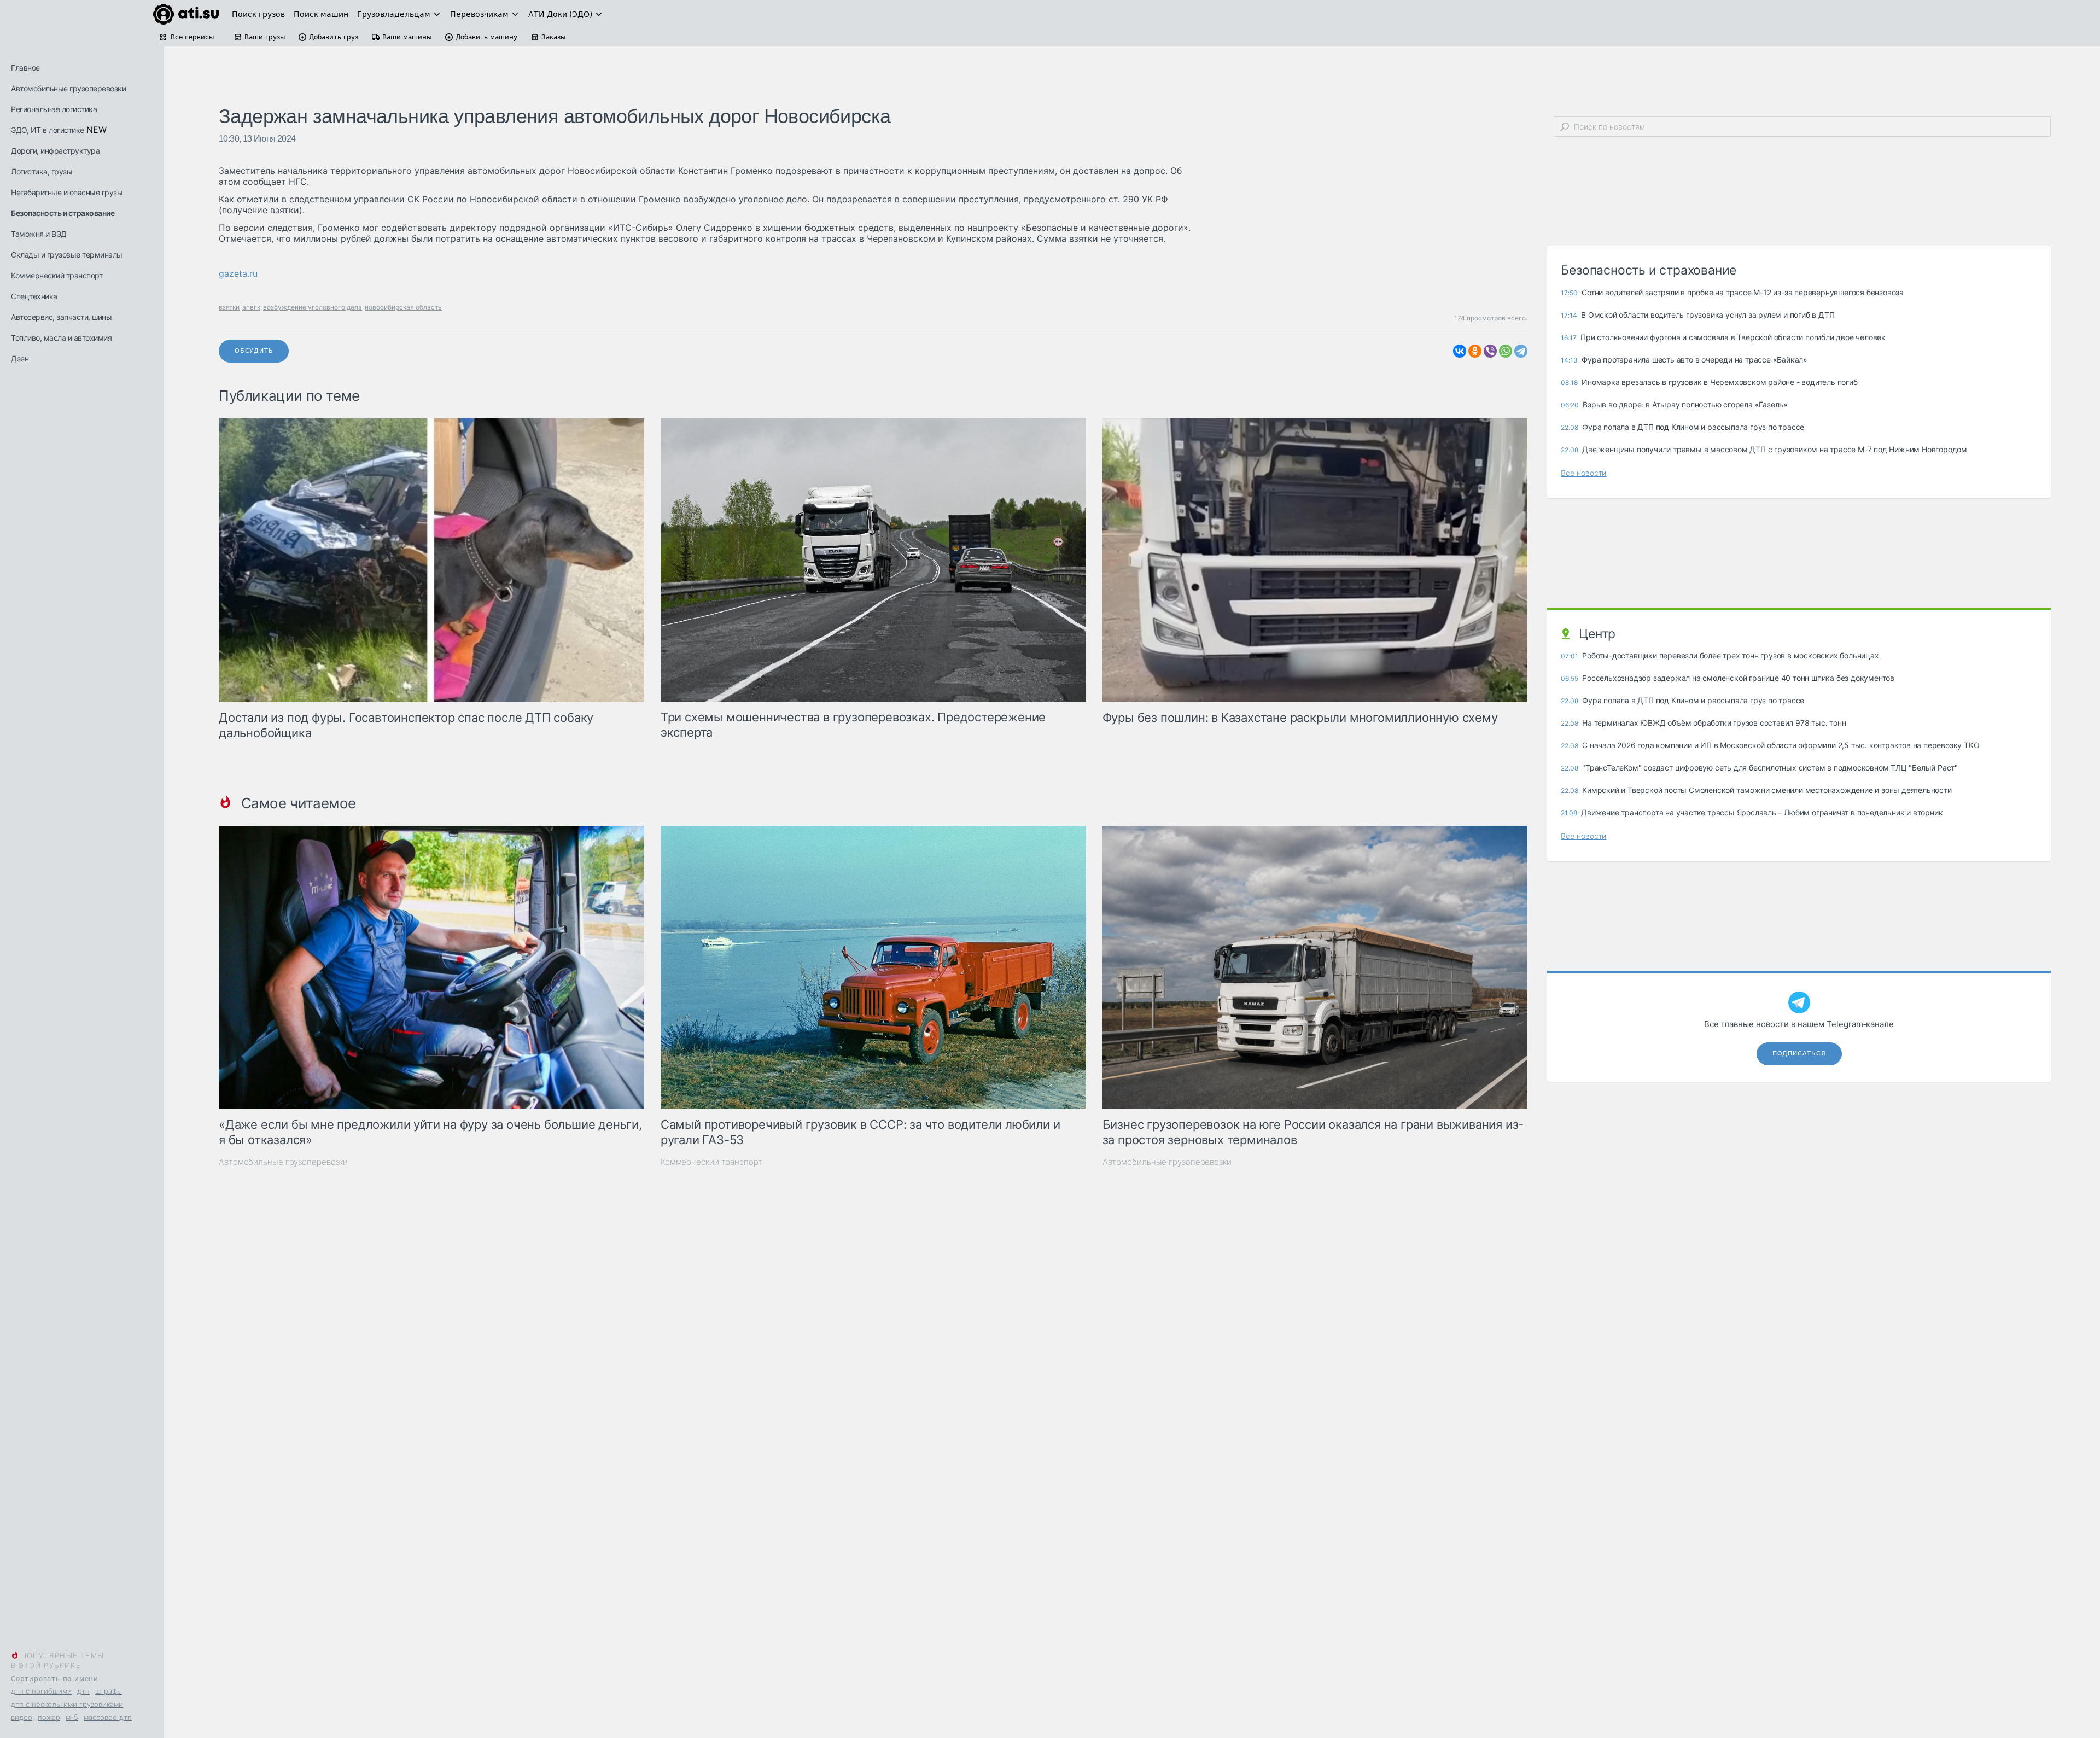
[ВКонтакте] (1460, 351)
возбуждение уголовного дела (313, 307)
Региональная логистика (54, 109)
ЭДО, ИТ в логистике (48, 130)
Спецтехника (34, 296)
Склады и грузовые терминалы (67, 255)
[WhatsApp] (1506, 351)
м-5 (72, 1717)
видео (22, 1717)
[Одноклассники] (1475, 351)
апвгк (251, 307)
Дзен (20, 358)
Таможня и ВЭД (39, 234)
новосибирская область (403, 307)
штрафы (109, 1691)
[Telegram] (1521, 351)
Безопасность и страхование (63, 213)
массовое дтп (108, 1717)
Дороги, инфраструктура (55, 151)
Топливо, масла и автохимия (61, 338)
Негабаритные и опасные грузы (67, 192)
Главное (25, 68)
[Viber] (1490, 351)
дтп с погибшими (41, 1691)
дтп (83, 1691)
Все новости (1583, 473)
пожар (49, 1717)
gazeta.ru (238, 273)
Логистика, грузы (42, 171)
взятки (229, 307)
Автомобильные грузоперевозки (68, 88)
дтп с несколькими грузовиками (67, 1704)
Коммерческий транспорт (57, 275)
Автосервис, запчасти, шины (61, 317)
